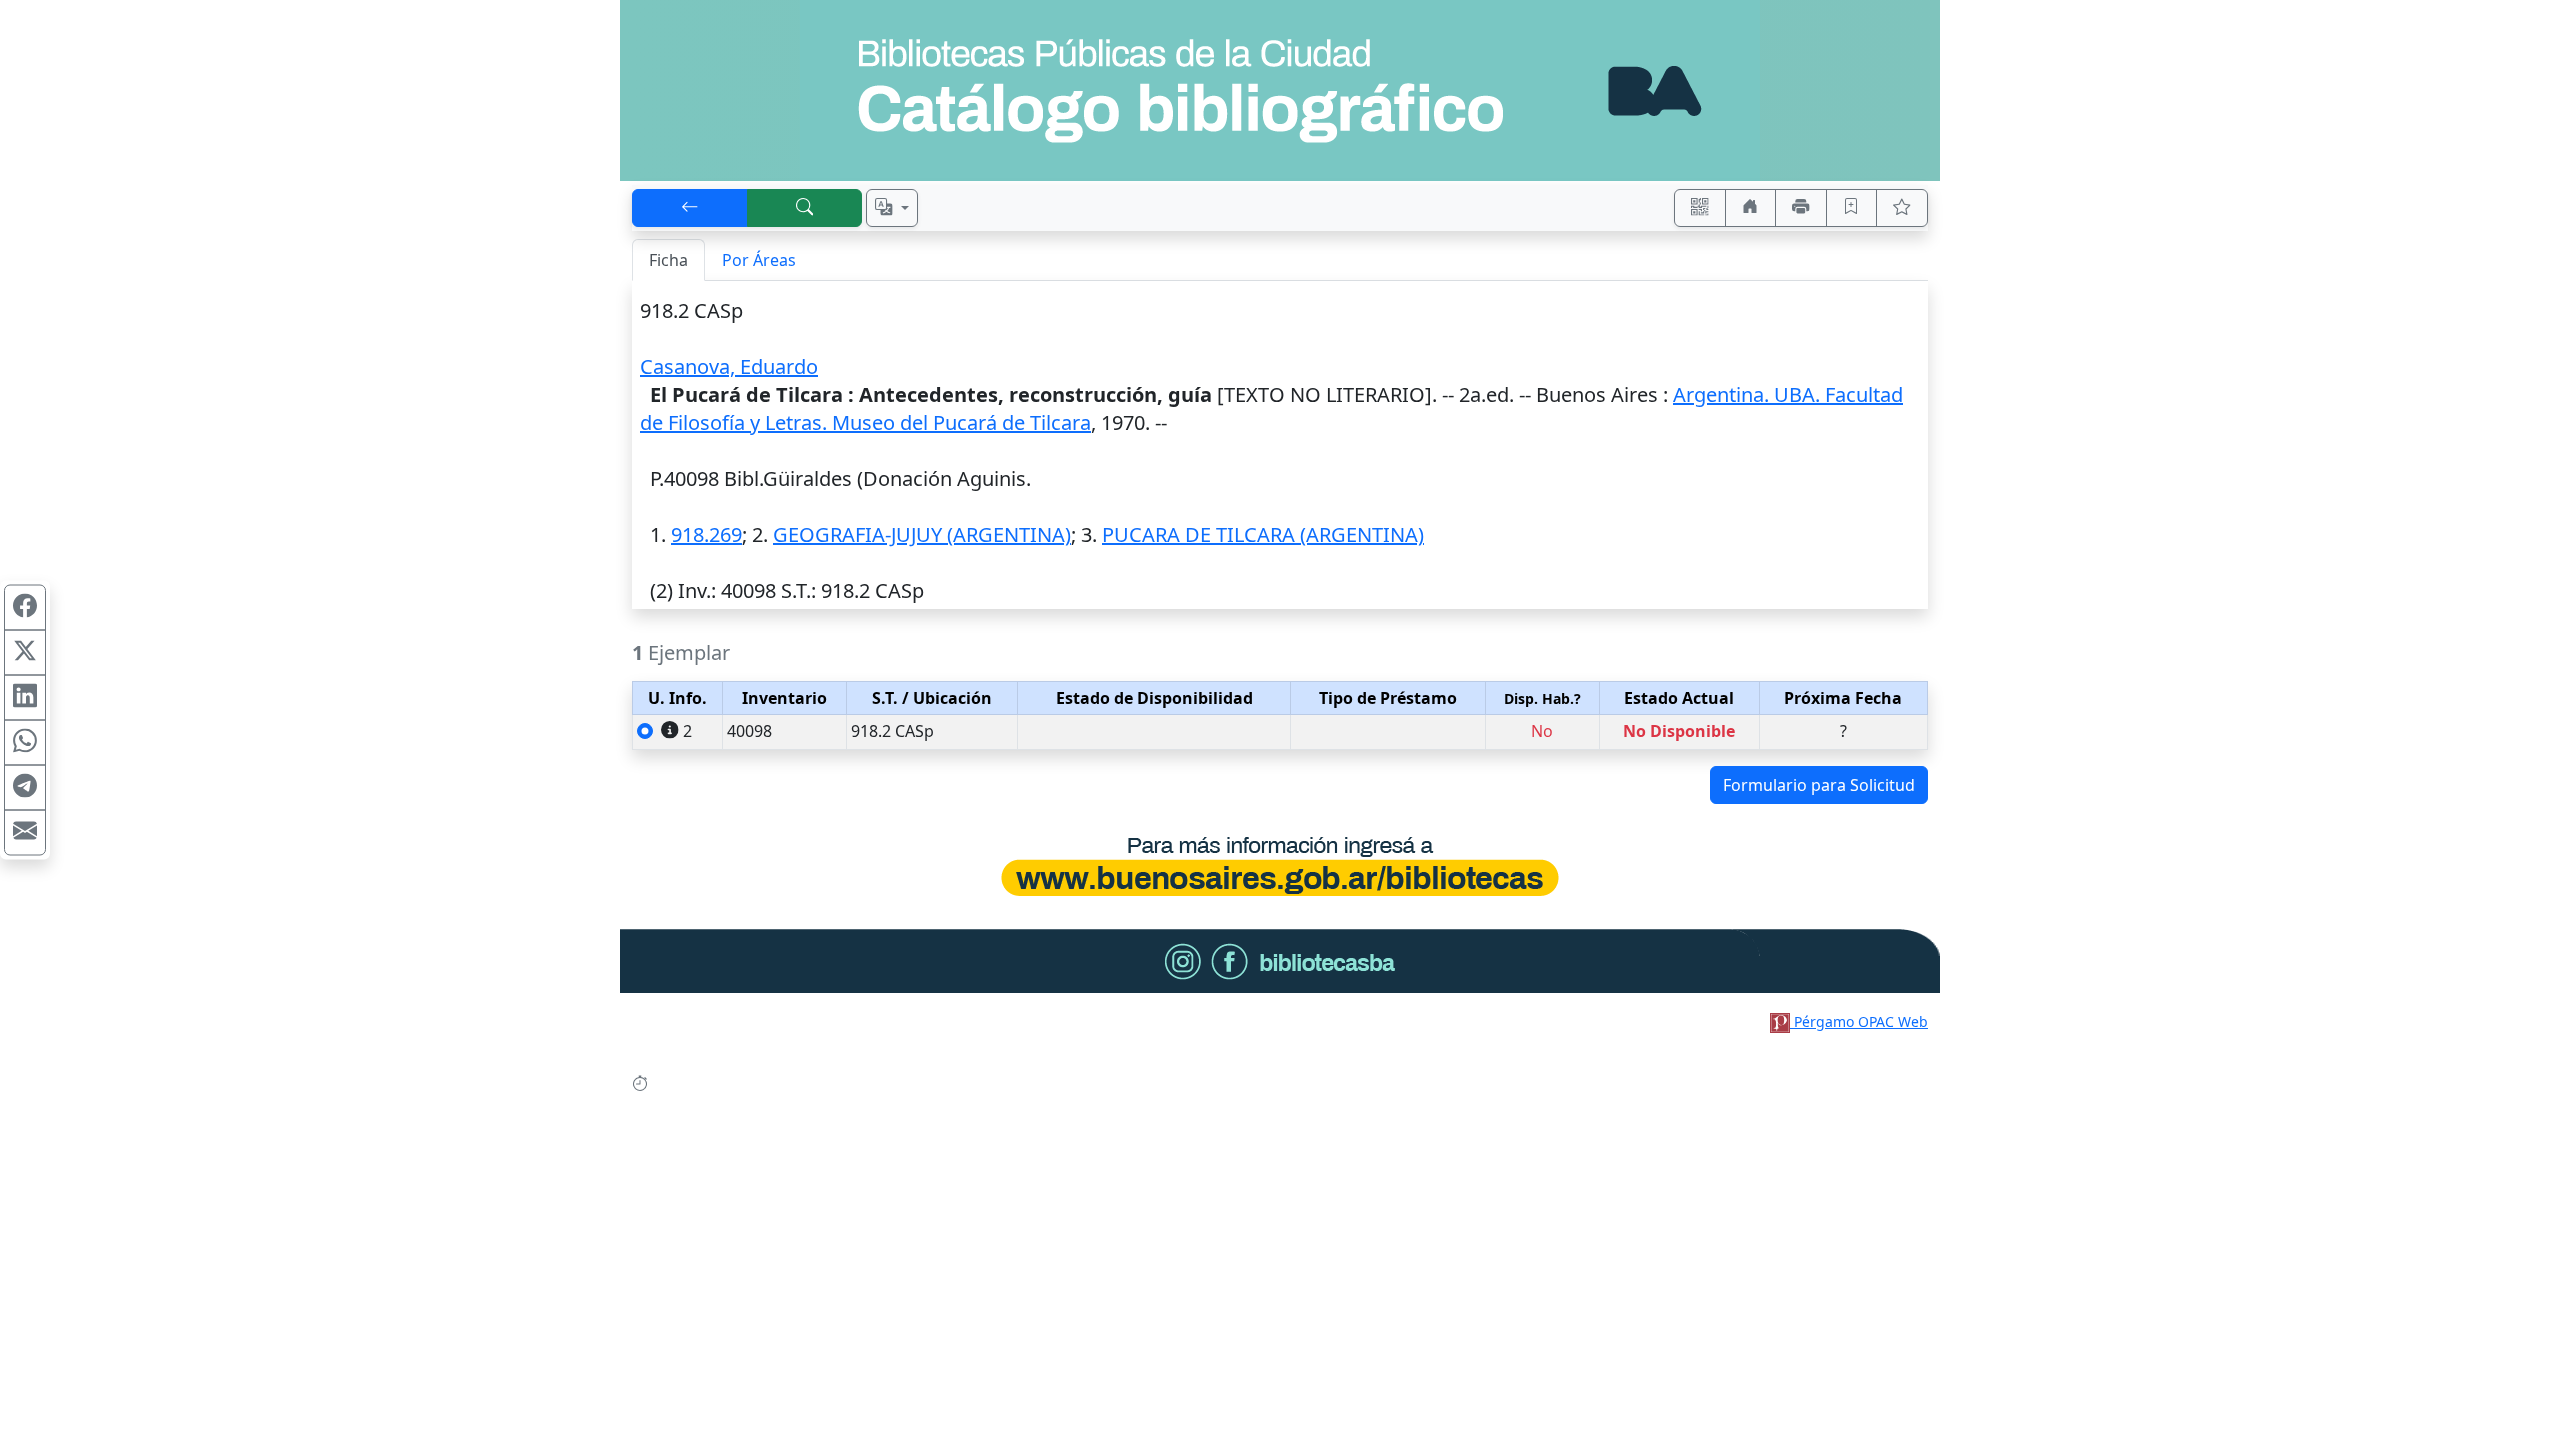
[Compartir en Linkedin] (25, 698)
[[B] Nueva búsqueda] (805, 208)
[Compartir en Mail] (25, 833)
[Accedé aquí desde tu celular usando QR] (1700, 208)
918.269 (706, 534)
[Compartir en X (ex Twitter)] (25, 653)
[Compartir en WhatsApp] (25, 743)
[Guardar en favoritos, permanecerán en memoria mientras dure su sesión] (1852, 208)
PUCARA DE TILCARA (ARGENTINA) (1263, 534)
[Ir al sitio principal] (1280, 90)
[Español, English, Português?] (892, 208)
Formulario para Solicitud (1819, 785)
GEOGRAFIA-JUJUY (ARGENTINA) (922, 534)
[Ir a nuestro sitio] (1751, 208)
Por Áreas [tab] (759, 260)
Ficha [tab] (668, 260)
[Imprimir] (1801, 208)
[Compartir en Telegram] (25, 788)
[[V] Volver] (690, 208)
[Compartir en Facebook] (25, 608)
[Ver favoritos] (1902, 208)
